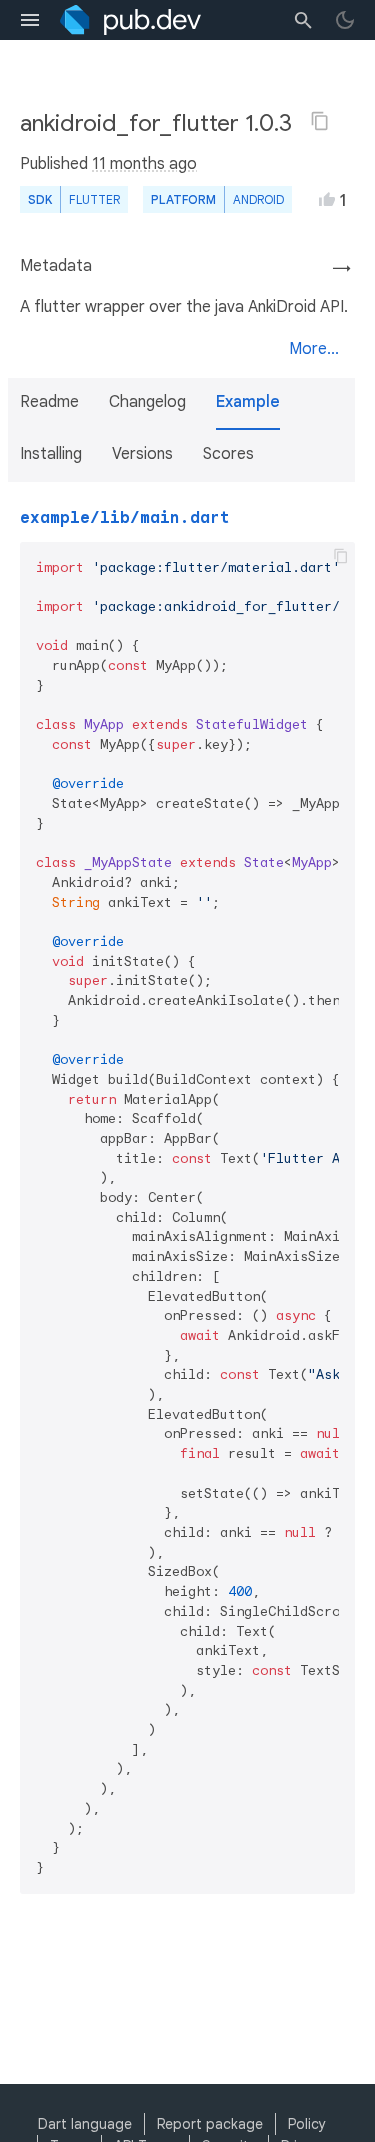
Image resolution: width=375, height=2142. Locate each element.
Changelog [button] (147, 402)
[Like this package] (327, 199)
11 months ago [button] (144, 164)
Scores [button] (228, 454)
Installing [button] (51, 454)
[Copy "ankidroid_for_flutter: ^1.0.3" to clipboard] (320, 121)
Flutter (94, 199)
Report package (210, 2124)
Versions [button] (142, 454)
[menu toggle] (30, 20)
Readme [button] (49, 402)
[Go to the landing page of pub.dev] (130, 20)
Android (258, 199)
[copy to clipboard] (341, 556)
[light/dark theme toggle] (345, 20)
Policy (307, 2124)
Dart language (85, 2124)
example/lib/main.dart (125, 518)
